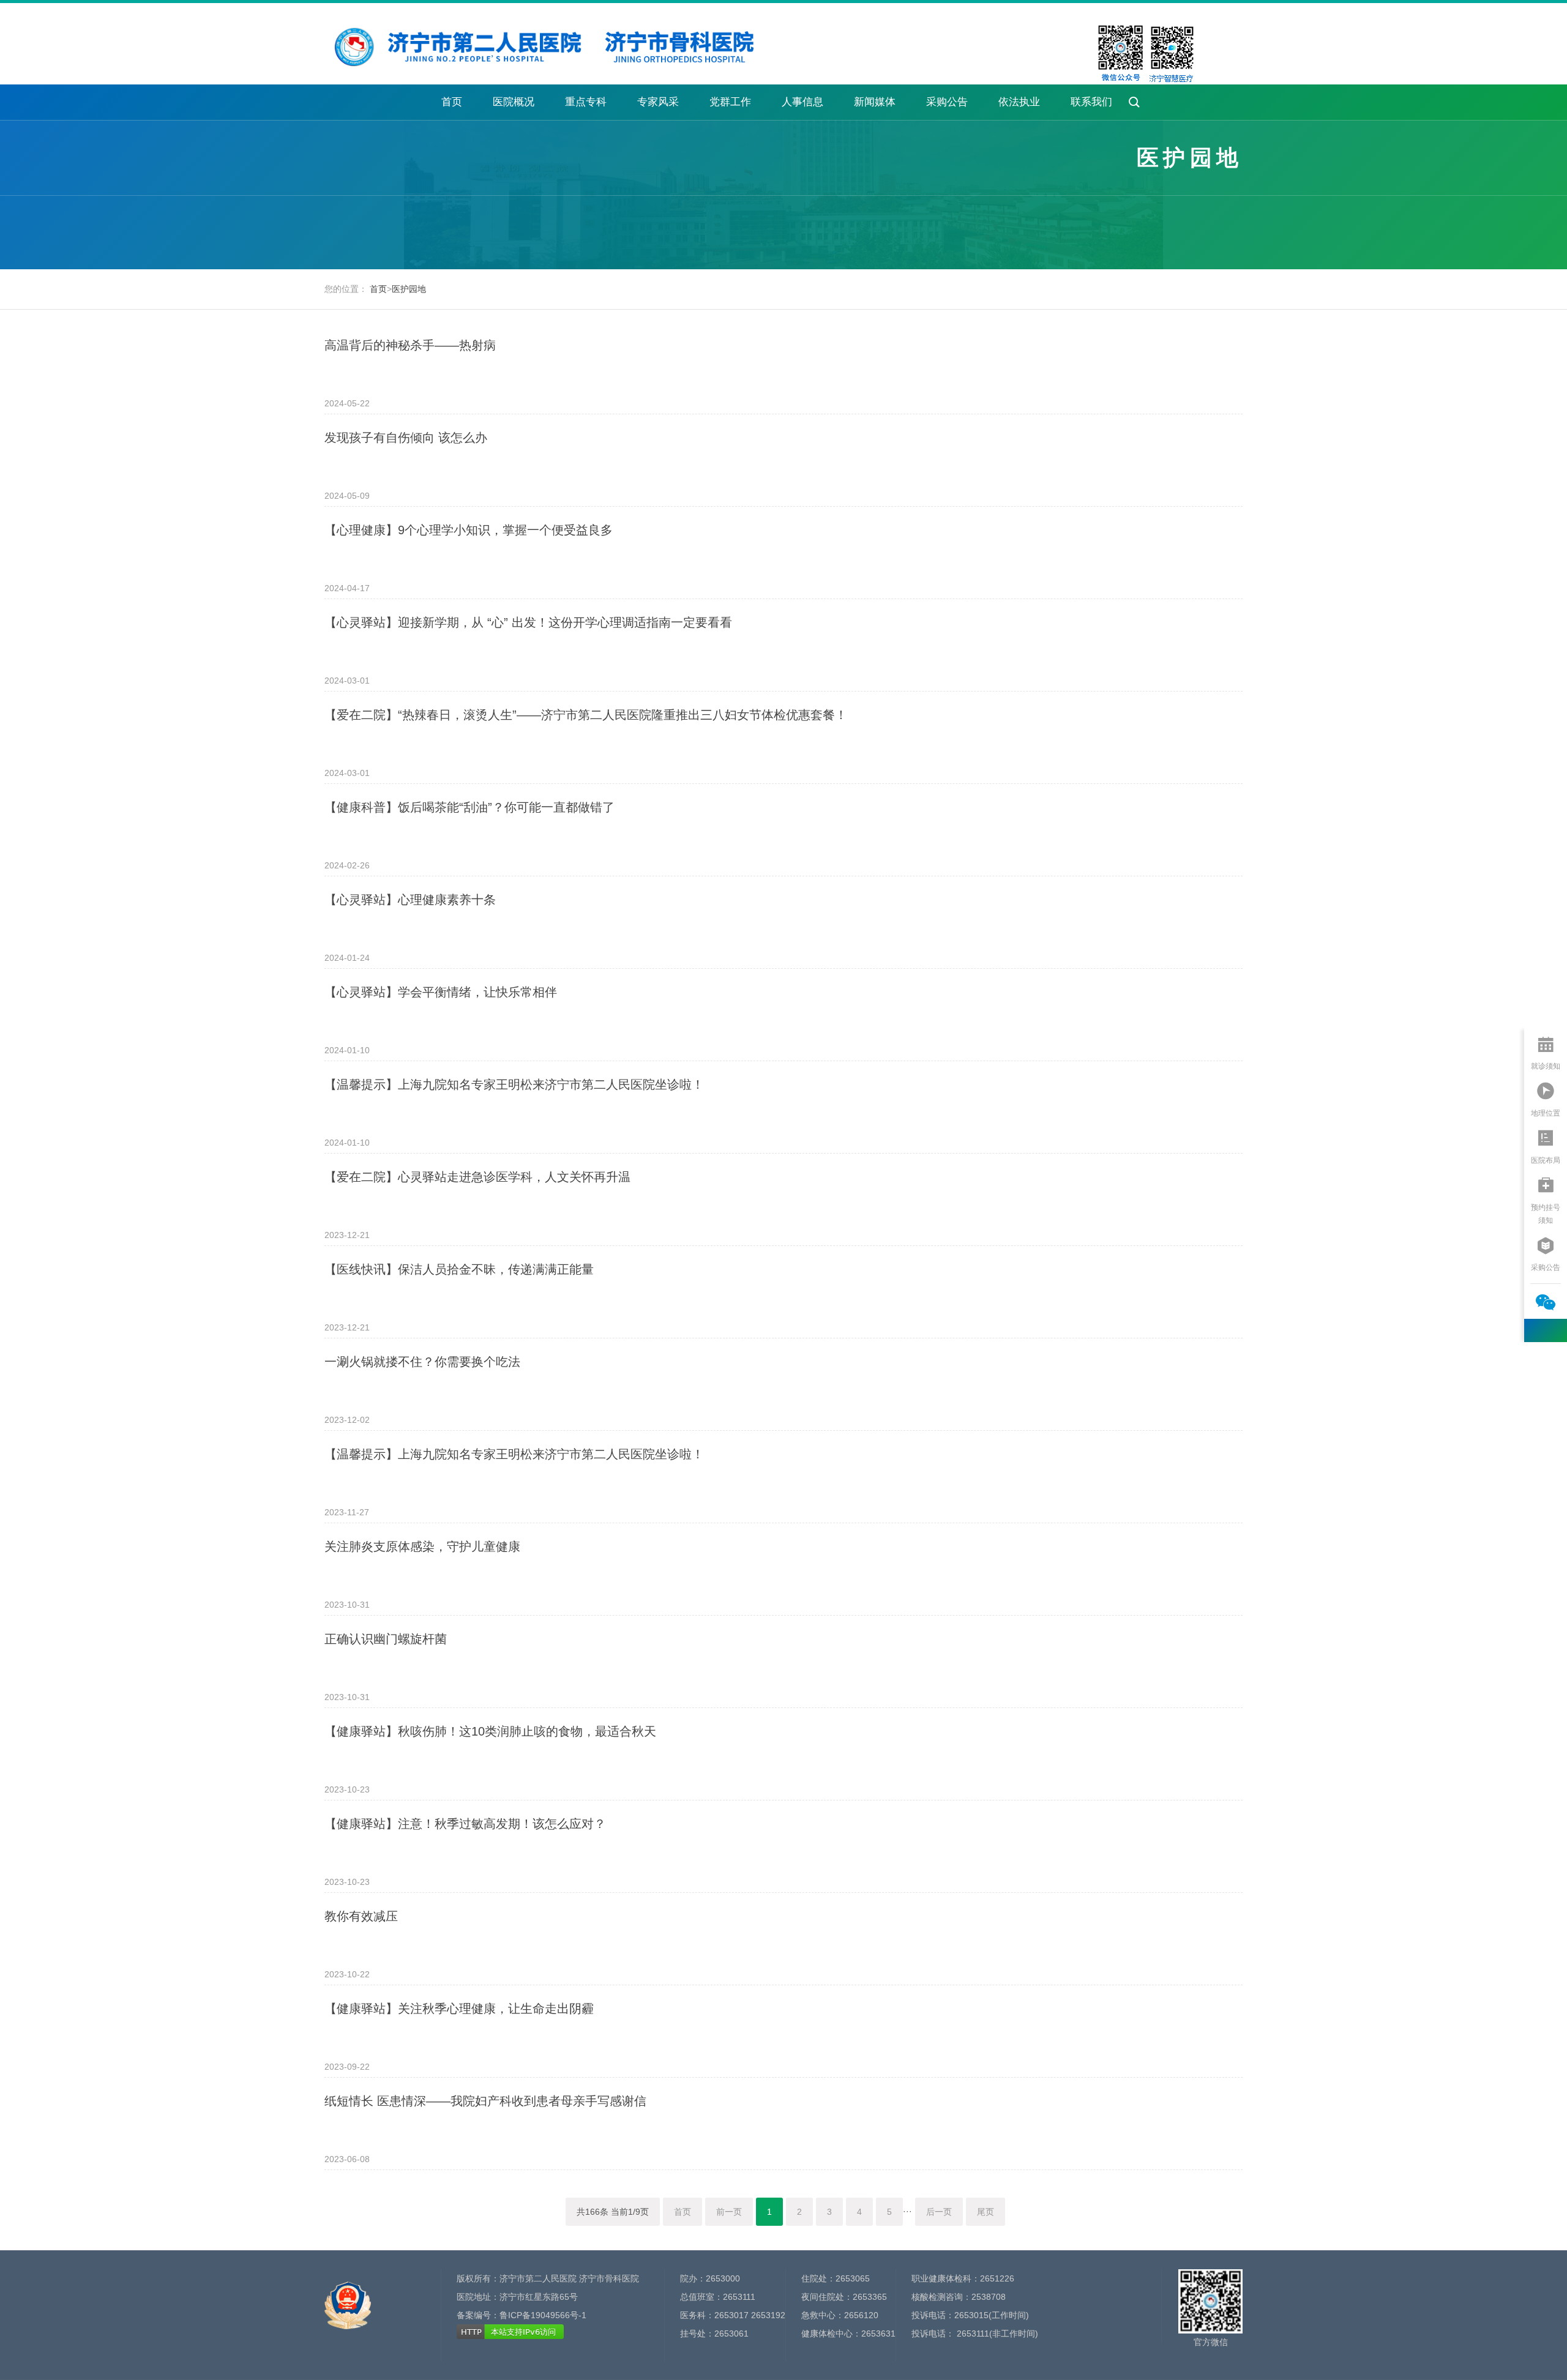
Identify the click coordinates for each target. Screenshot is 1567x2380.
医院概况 (514, 102)
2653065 (853, 2278)
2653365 (870, 2297)
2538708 (989, 2297)
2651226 (997, 2278)
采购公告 (947, 102)
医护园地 (409, 289)
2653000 (723, 2278)
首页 (452, 102)
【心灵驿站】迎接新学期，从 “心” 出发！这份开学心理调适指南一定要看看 (528, 622)
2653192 (768, 2315)
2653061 (731, 2333)
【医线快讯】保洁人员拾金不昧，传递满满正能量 (459, 1269)
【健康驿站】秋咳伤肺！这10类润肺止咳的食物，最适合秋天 (490, 1731)
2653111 (739, 2297)
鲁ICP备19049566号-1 (543, 2315)
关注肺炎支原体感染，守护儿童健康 (422, 1546)
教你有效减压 (361, 1916)
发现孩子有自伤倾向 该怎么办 (406, 438)
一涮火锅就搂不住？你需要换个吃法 (422, 1362)
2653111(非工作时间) (996, 2333)
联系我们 (1091, 102)
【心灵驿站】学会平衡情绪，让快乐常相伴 (441, 992)
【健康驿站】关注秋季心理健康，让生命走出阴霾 (459, 2009)
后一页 (939, 2212)
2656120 (861, 2315)
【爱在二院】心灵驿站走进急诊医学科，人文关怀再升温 (477, 1177)
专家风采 (658, 102)
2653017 (731, 2315)
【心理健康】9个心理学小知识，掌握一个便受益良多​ (469, 530)
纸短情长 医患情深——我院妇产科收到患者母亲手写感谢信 (485, 2101)
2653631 (878, 2333)
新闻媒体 (875, 102)
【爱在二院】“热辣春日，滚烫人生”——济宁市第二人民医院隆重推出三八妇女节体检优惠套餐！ (586, 715)
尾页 (985, 2212)
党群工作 (730, 102)
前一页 (729, 2212)
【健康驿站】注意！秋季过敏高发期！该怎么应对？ (465, 1824)
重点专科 (586, 102)
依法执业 (1019, 102)
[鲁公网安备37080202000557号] (348, 2299)
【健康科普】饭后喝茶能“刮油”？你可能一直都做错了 (469, 807)
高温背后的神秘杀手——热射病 (410, 345)
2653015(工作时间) (992, 2315)
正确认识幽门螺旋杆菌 (386, 1639)
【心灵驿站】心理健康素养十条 (410, 900)
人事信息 (802, 102)
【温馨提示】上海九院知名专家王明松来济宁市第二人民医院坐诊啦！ (514, 1084)
